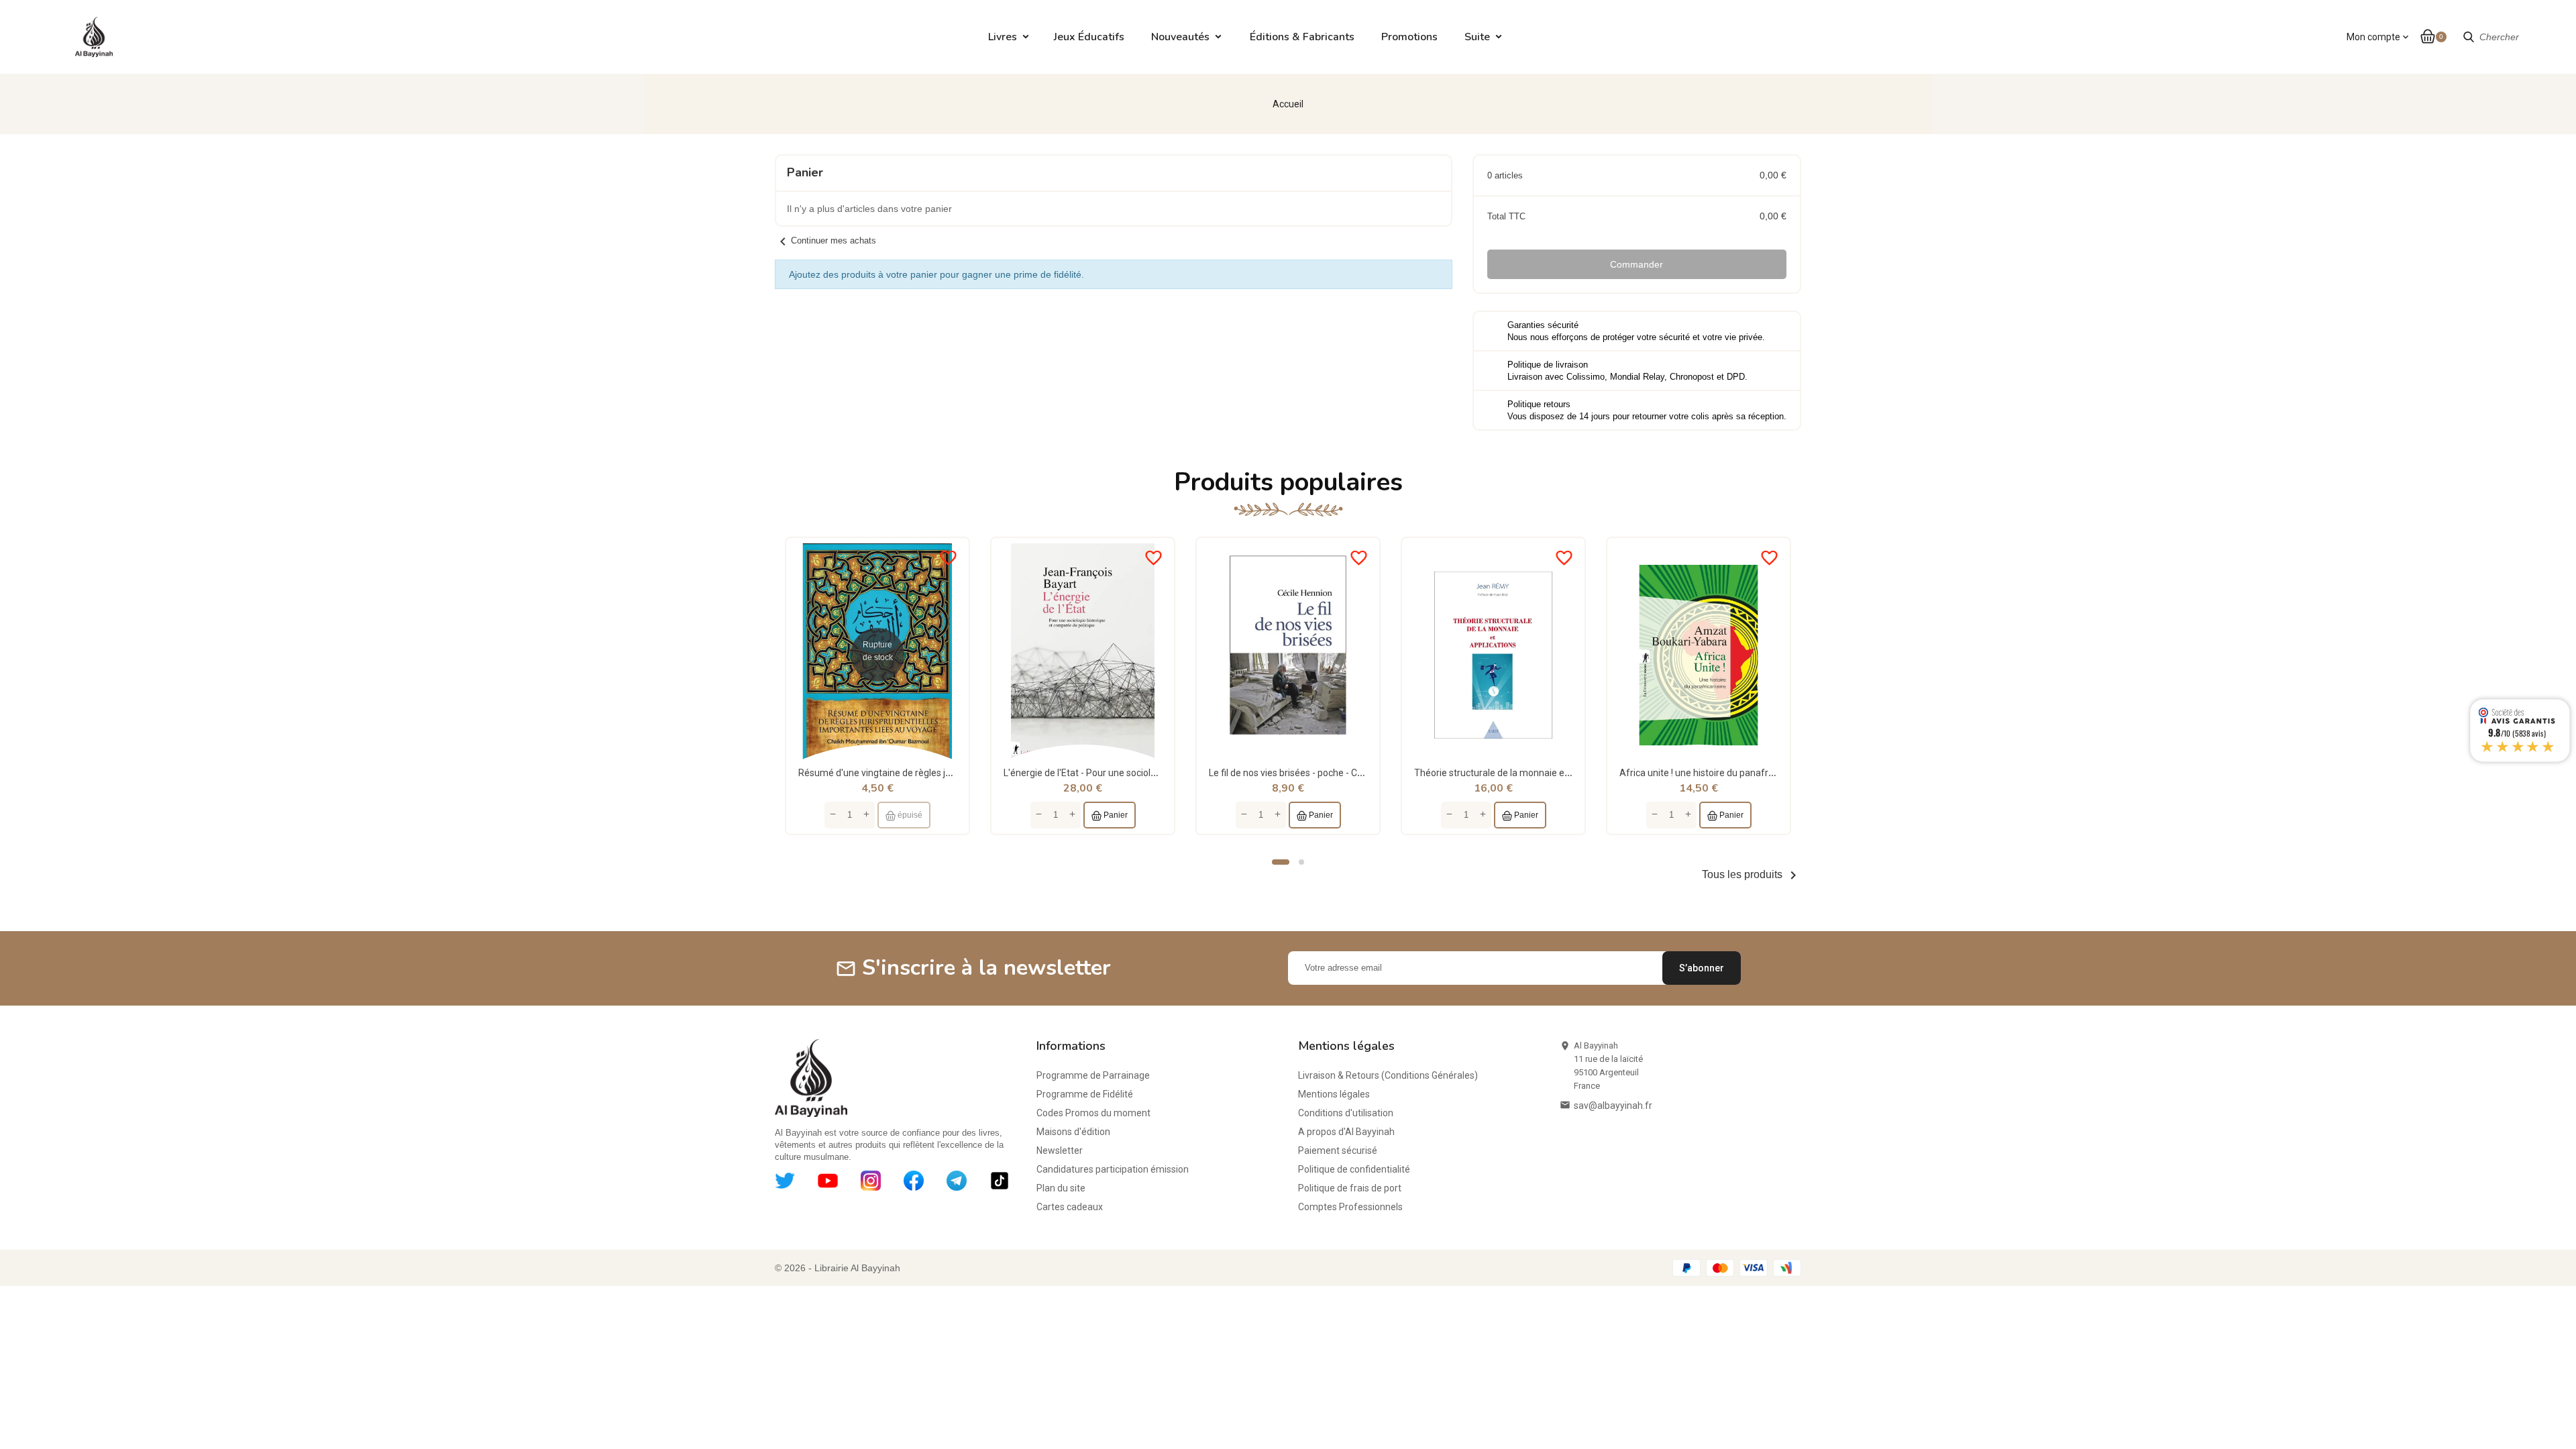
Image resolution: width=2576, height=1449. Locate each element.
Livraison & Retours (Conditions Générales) (1388, 1075)
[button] (1281, 862)
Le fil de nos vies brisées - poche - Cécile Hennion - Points (1328, 773)
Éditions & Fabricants (1302, 37)
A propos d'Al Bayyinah (1346, 1132)
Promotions (1409, 37)
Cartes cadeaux (1070, 1207)
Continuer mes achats (825, 240)
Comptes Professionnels (1350, 1207)
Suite (1477, 37)
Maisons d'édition (1073, 1132)
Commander (1636, 264)
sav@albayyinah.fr (1613, 1106)
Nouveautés (1180, 37)
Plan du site (1061, 1188)
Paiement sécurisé (1338, 1150)
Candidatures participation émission (1113, 1169)
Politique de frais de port (1350, 1188)
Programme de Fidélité (1085, 1094)
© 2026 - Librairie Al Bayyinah (838, 1268)
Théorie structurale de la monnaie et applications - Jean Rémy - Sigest (1562, 773)
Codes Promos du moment (1093, 1113)
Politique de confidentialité (1354, 1169)
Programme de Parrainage (1093, 1075)
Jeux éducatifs (1089, 37)
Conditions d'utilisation (1346, 1113)
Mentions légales (1334, 1094)
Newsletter (1060, 1150)
